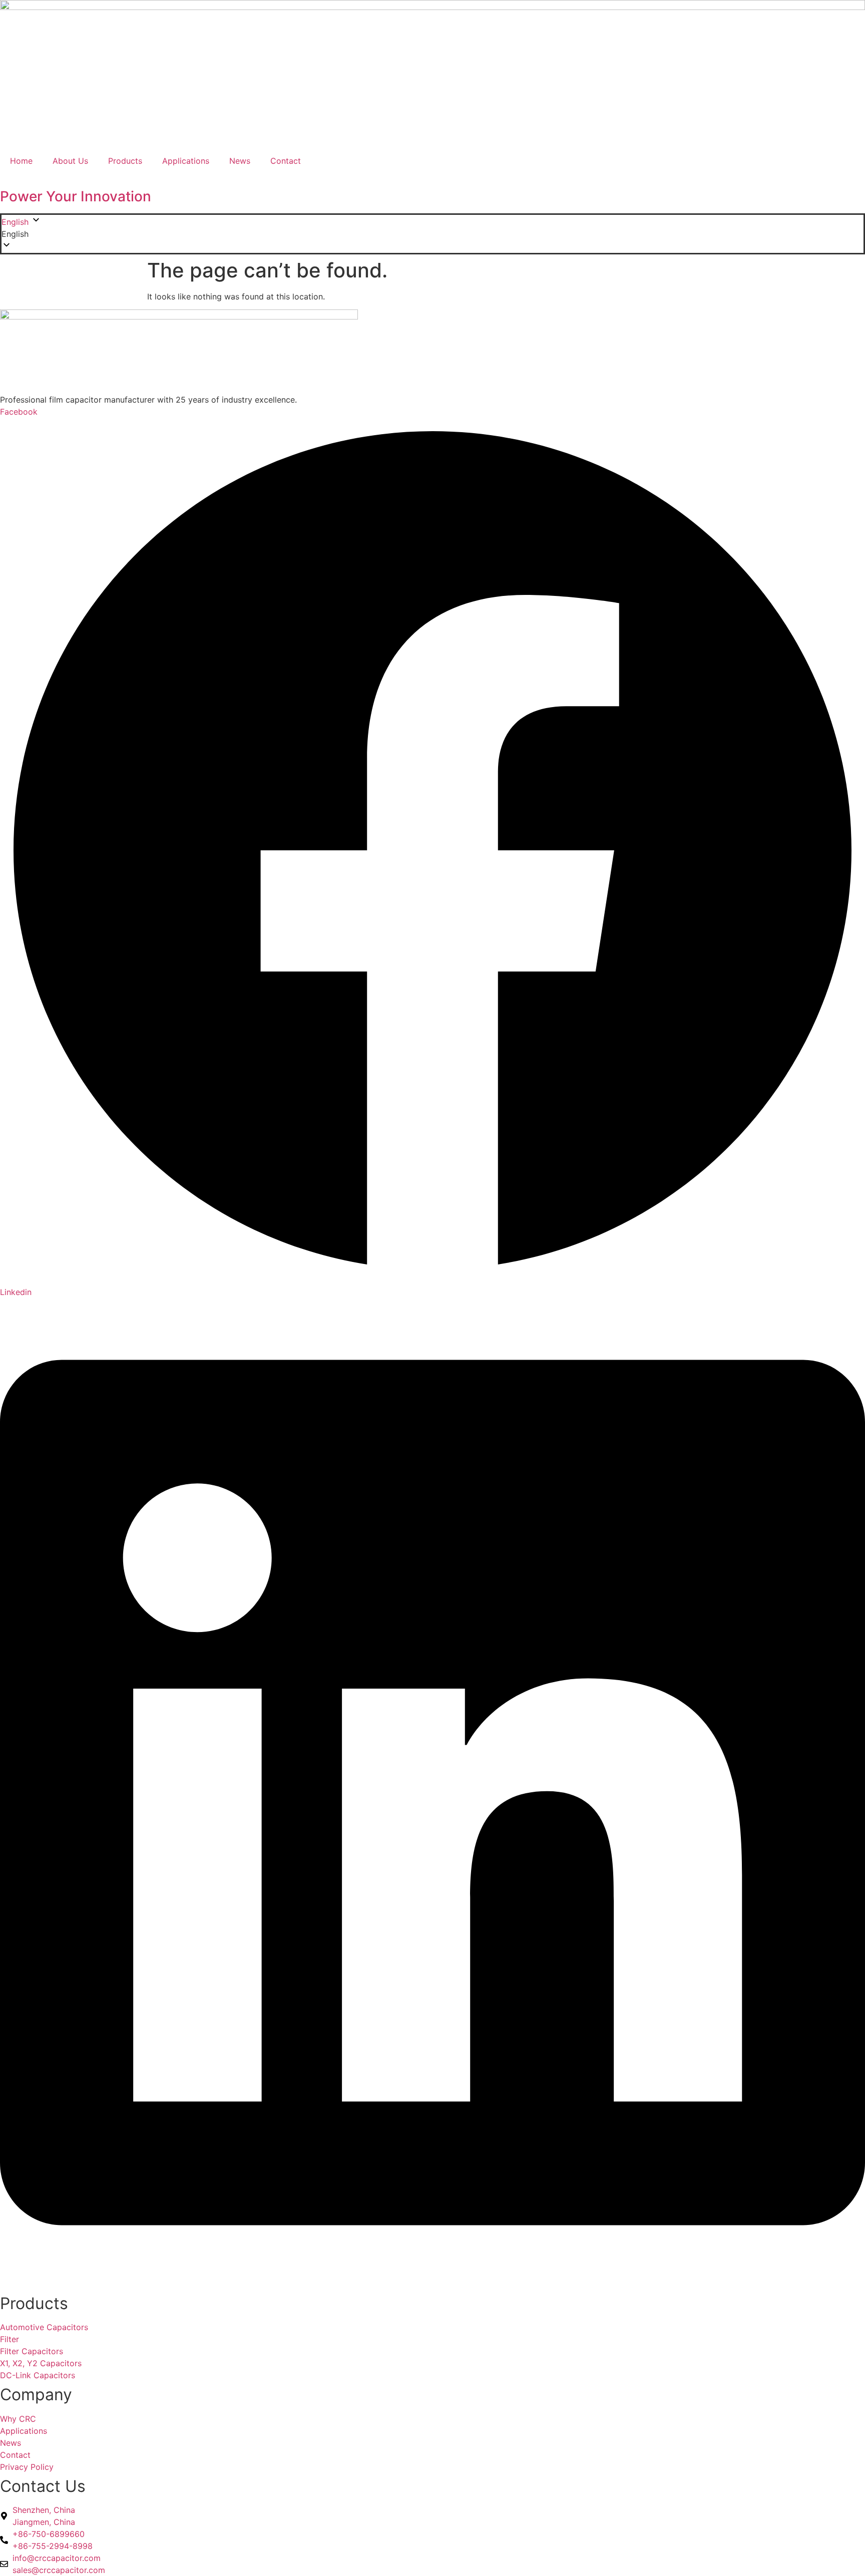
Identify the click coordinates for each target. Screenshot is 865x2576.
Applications (186, 161)
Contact (286, 161)
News (240, 161)
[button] (432, 234)
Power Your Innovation (76, 196)
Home (21, 161)
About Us (70, 161)
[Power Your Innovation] (3, 178)
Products (125, 161)
